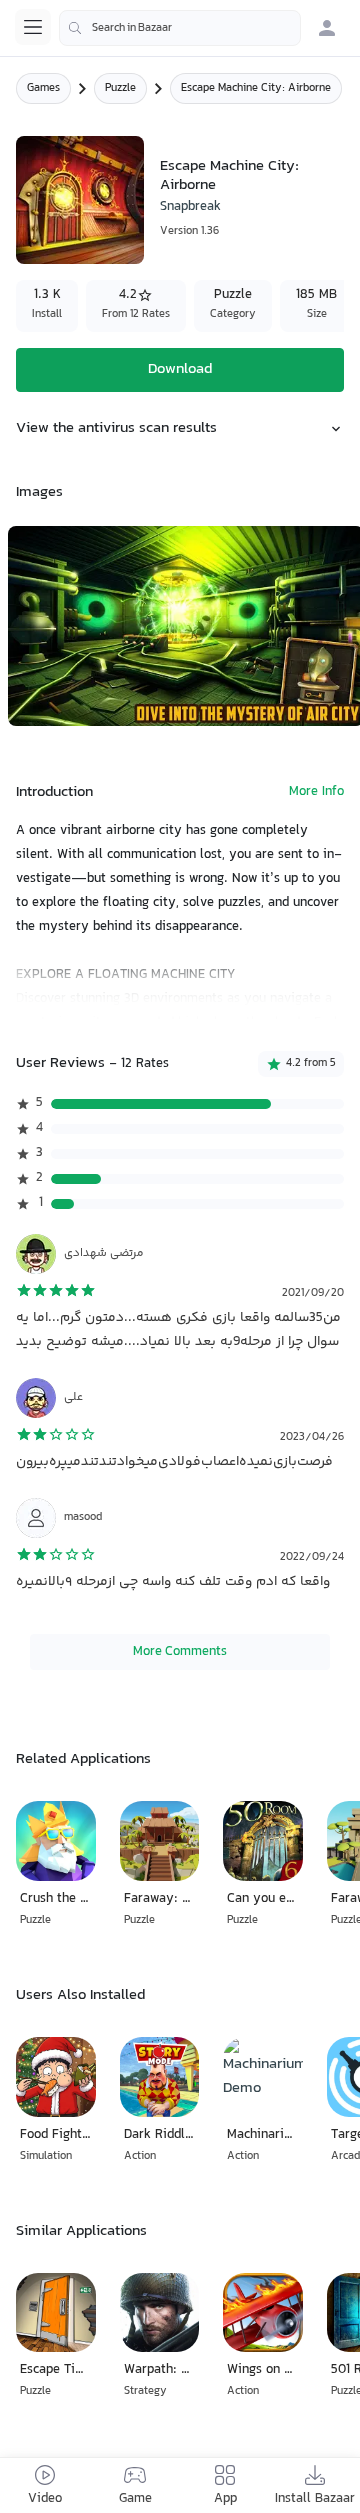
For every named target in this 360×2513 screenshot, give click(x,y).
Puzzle (120, 88)
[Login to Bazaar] (327, 28)
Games (43, 88)
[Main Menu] (33, 27)
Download (180, 369)
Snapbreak (190, 207)
